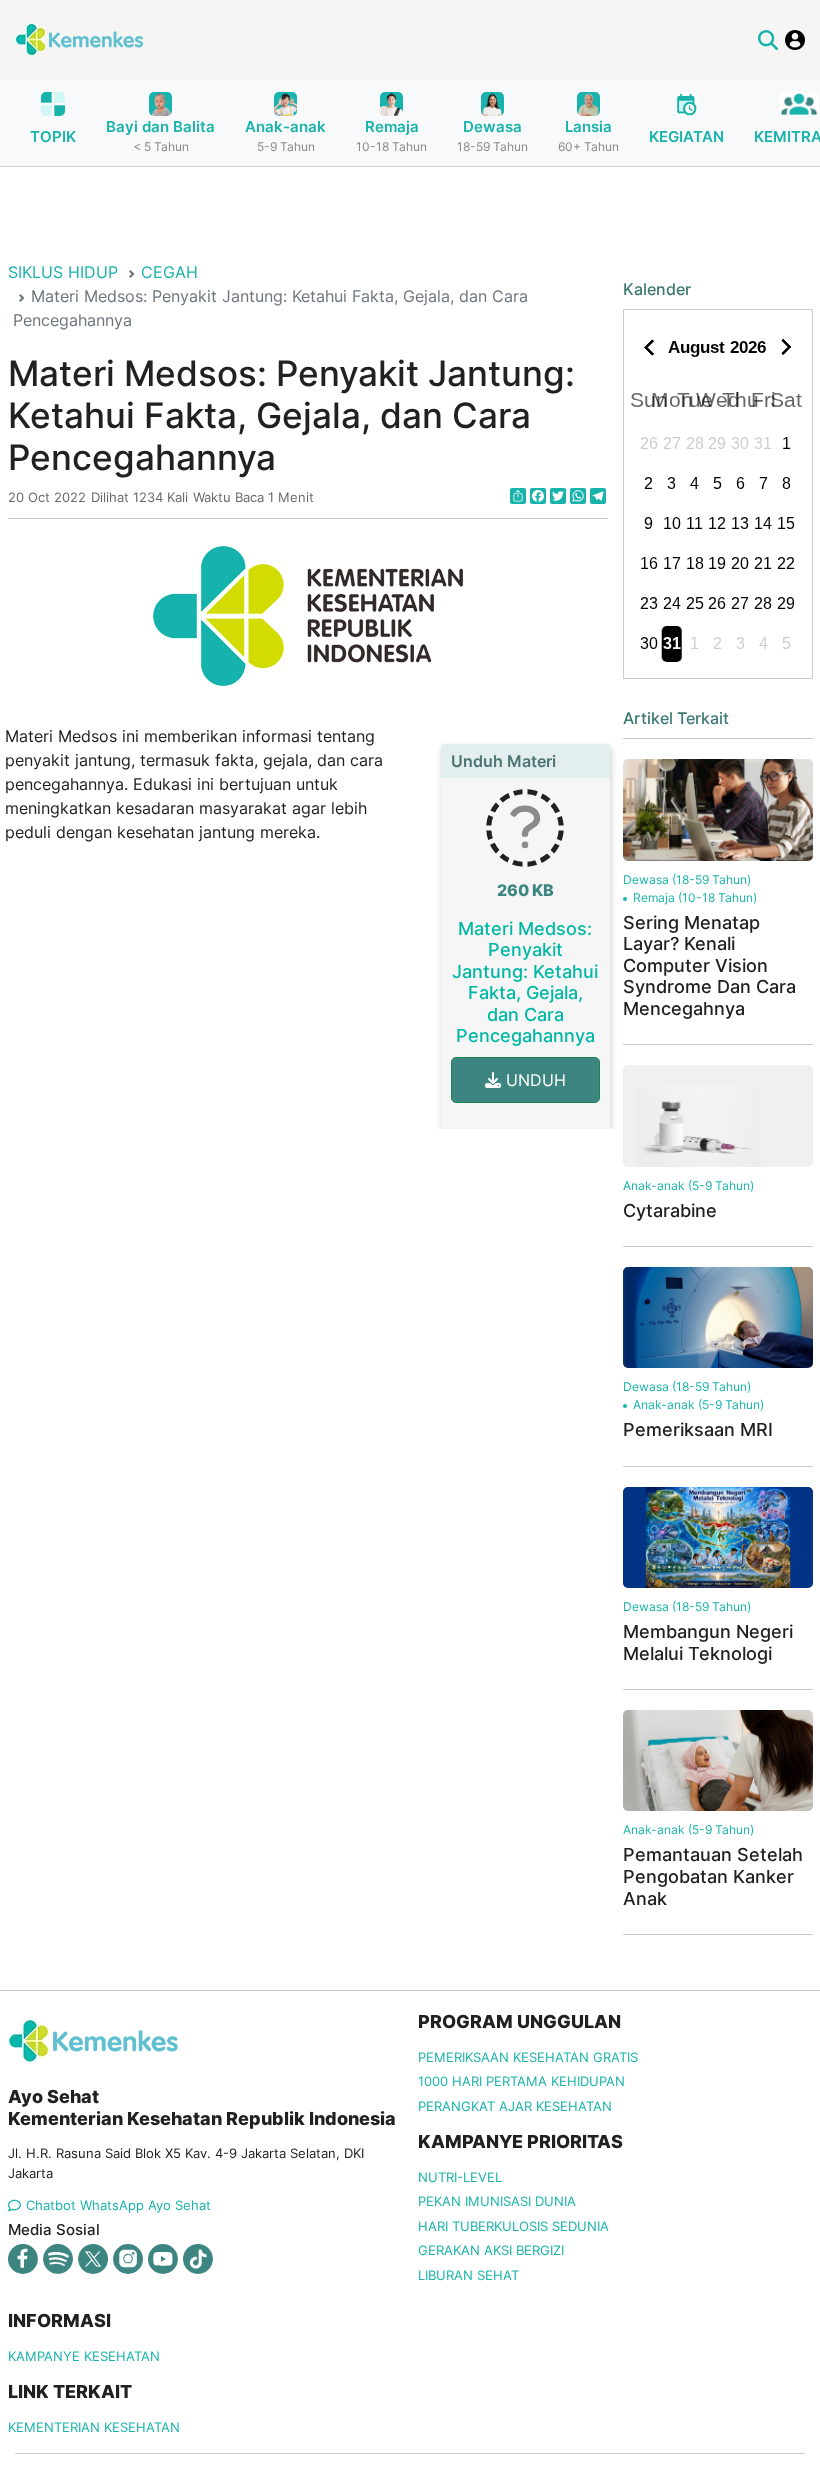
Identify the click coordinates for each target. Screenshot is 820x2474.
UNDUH (533, 1080)
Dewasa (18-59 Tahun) (687, 879)
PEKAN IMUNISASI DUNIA (497, 2201)
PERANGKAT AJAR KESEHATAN (515, 2106)
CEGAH (169, 272)
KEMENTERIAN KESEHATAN (94, 2427)
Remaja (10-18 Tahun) (695, 897)
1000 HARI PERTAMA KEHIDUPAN (521, 2081)
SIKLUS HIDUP (63, 272)
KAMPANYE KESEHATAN (84, 2356)
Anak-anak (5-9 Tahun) (688, 1185)
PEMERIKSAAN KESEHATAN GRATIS (528, 2057)
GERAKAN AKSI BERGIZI (491, 2250)
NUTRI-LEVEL (460, 2177)
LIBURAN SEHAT (468, 2275)
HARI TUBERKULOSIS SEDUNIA (513, 2226)
